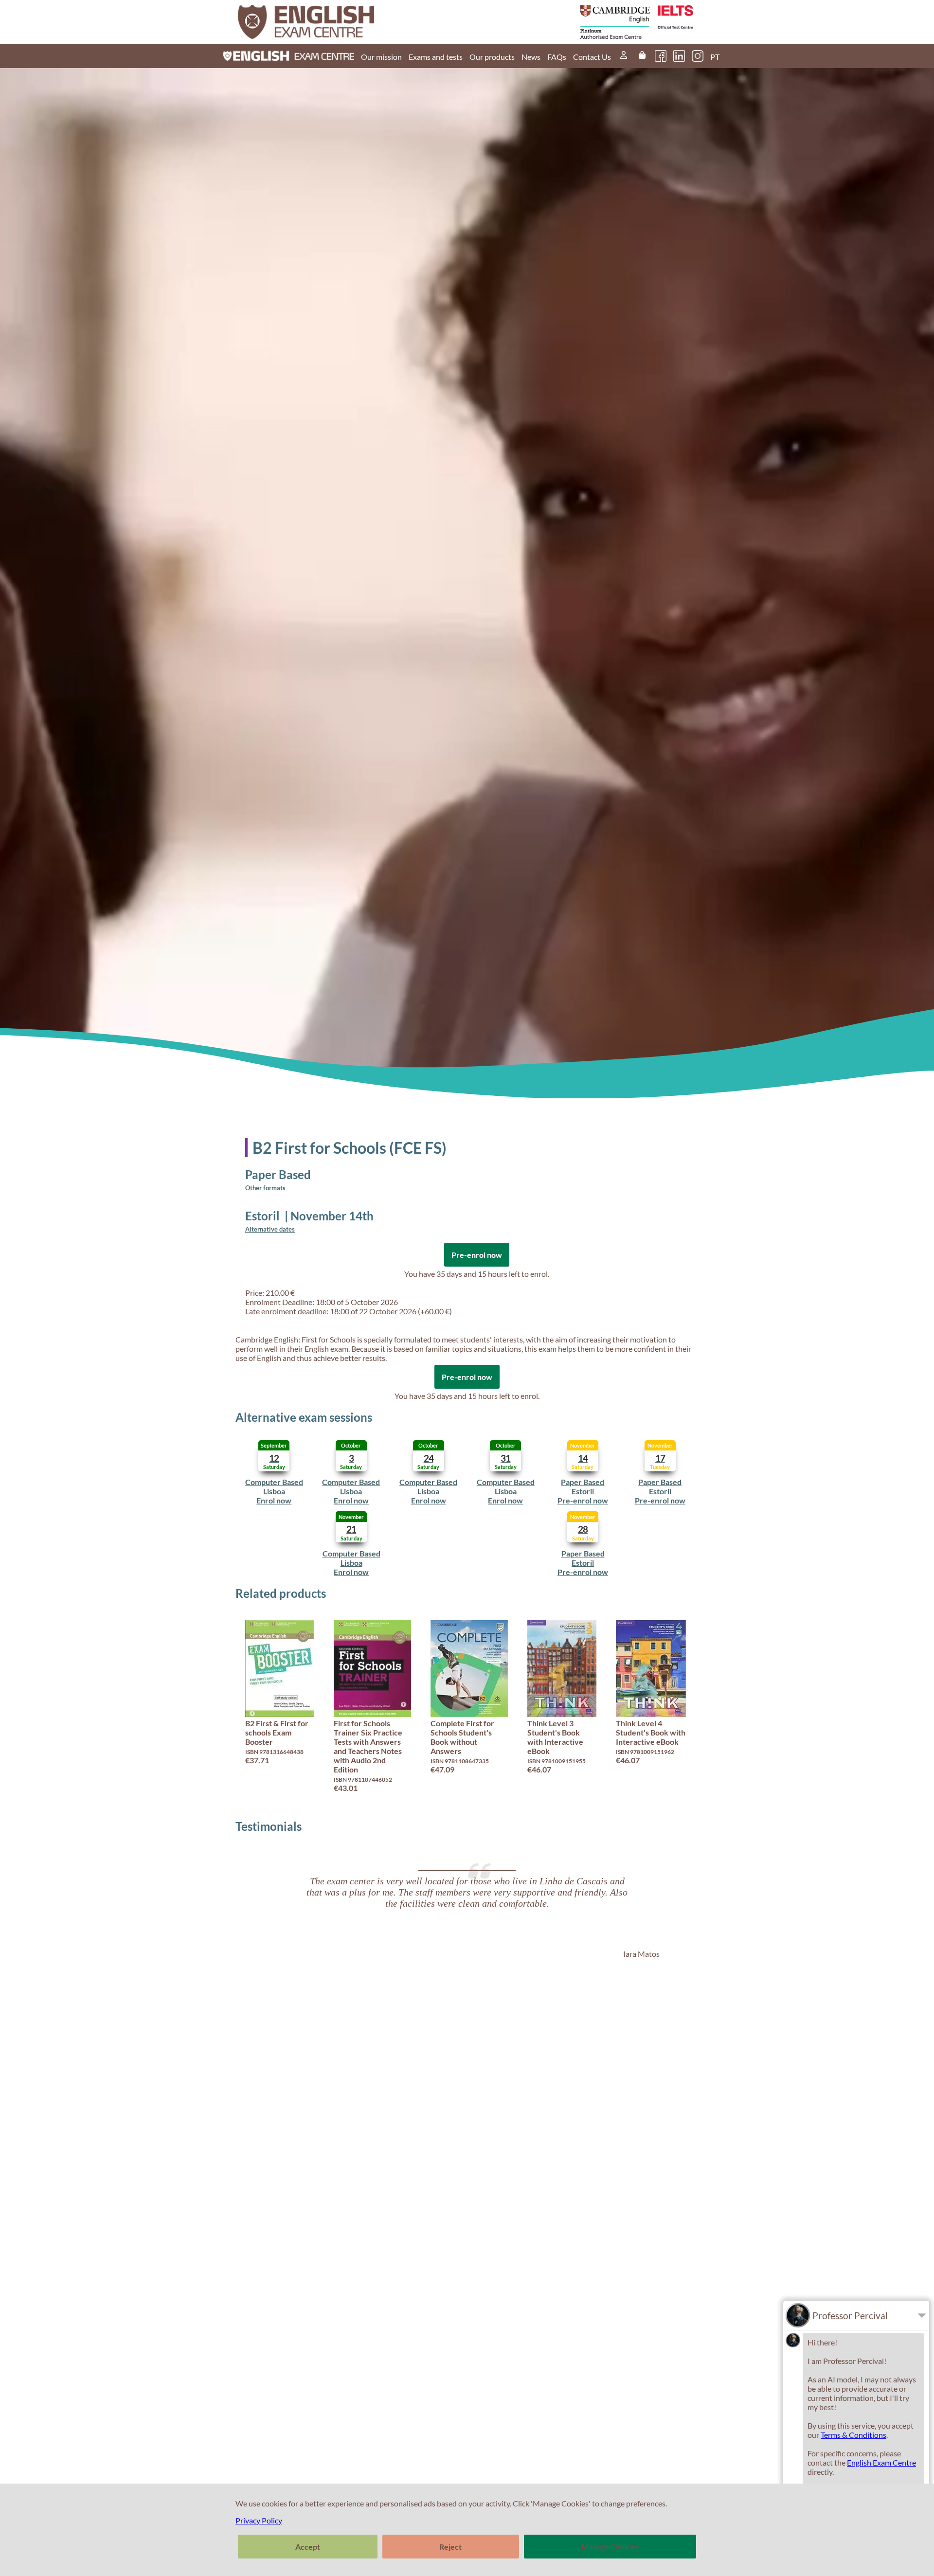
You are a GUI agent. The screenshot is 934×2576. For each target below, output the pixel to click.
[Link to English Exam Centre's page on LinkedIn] (679, 56)
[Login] (624, 56)
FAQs (557, 57)
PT (715, 57)
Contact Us (592, 57)
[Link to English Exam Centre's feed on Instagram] (698, 56)
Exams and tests (436, 57)
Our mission (381, 57)
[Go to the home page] (354, 22)
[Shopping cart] (642, 56)
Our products (492, 57)
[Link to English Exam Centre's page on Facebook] (661, 56)
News (531, 57)
